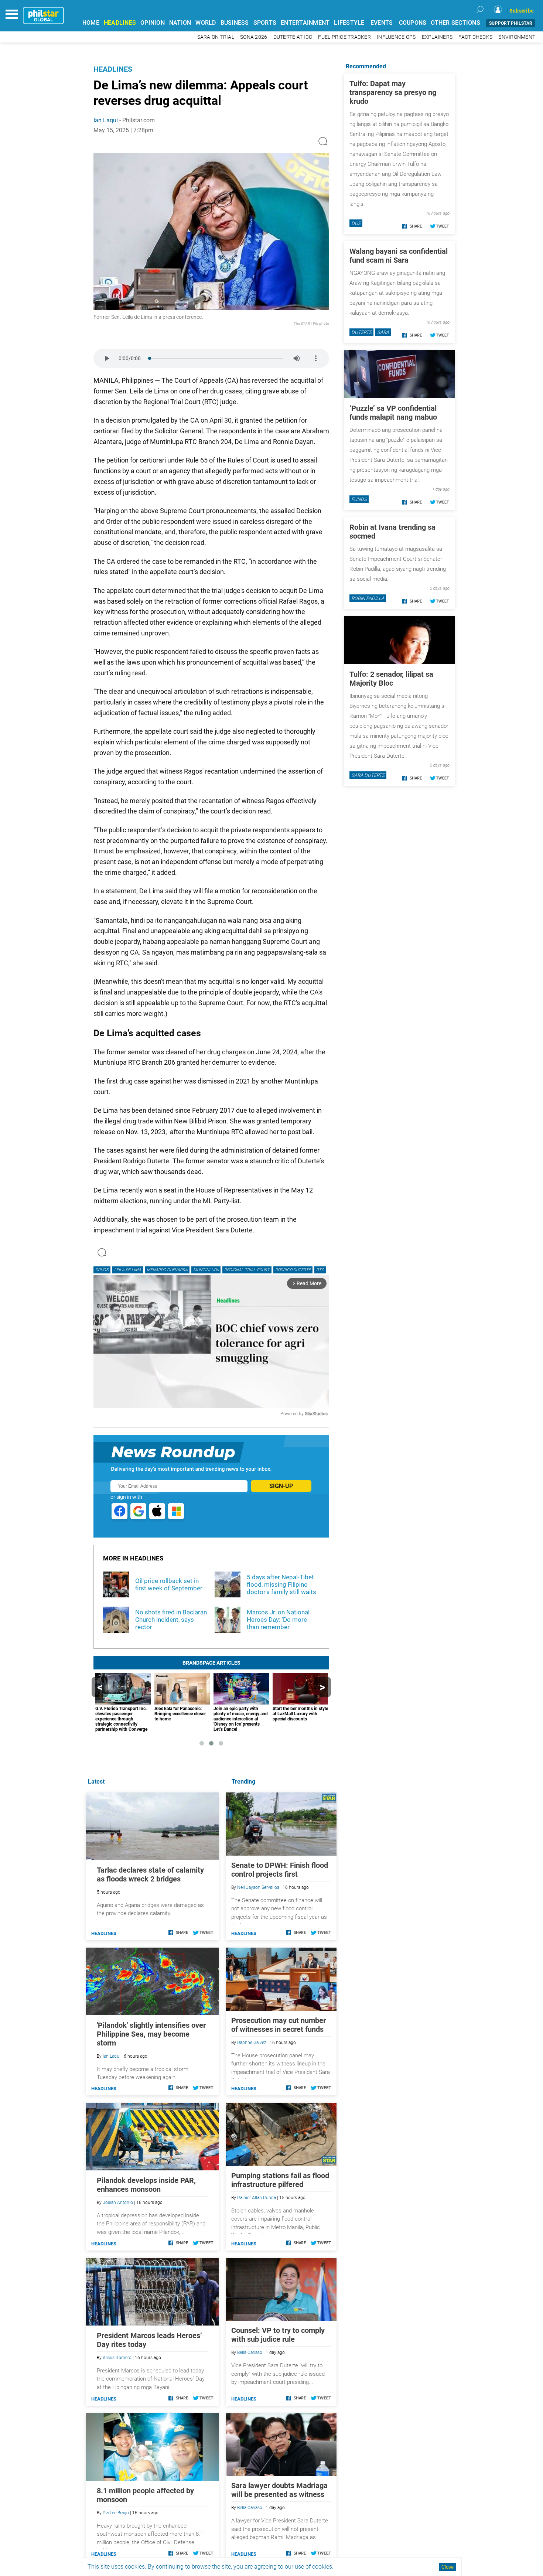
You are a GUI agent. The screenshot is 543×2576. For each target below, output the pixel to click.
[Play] (107, 358)
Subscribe (522, 11)
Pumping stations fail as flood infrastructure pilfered (280, 2180)
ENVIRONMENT (517, 37)
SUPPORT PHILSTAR (511, 23)
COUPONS (413, 23)
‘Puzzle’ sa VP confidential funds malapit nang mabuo (393, 413)
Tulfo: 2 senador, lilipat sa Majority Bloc (391, 679)
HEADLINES (120, 23)
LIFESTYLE (349, 23)
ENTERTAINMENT (305, 23)
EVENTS (382, 23)
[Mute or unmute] (297, 358)
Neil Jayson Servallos (258, 1887)
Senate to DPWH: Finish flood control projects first (280, 1870)
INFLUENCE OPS (396, 37)
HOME (91, 23)
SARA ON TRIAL (216, 37)
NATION (180, 23)
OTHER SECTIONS (455, 23)
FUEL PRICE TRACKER (344, 37)
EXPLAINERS (437, 37)
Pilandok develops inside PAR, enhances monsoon (146, 2185)
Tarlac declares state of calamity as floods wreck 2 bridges (150, 1874)
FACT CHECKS (475, 37)
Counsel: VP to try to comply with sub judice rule (278, 2335)
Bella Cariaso (250, 2352)
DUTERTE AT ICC (293, 37)
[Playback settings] (316, 358)
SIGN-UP (281, 1486)
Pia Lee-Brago (116, 2513)
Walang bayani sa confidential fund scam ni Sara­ (399, 256)
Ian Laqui (106, 120)
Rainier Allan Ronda (257, 2198)
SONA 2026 (254, 37)
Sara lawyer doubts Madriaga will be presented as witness (279, 2490)
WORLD (206, 23)
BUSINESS (235, 23)
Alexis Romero (117, 2358)
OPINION (153, 23)
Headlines (113, 69)
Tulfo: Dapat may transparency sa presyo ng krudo (393, 92)
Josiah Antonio (118, 2203)
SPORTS (265, 23)
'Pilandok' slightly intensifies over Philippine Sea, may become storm (151, 2034)
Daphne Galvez (252, 2043)
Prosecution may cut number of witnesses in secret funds (279, 2025)
